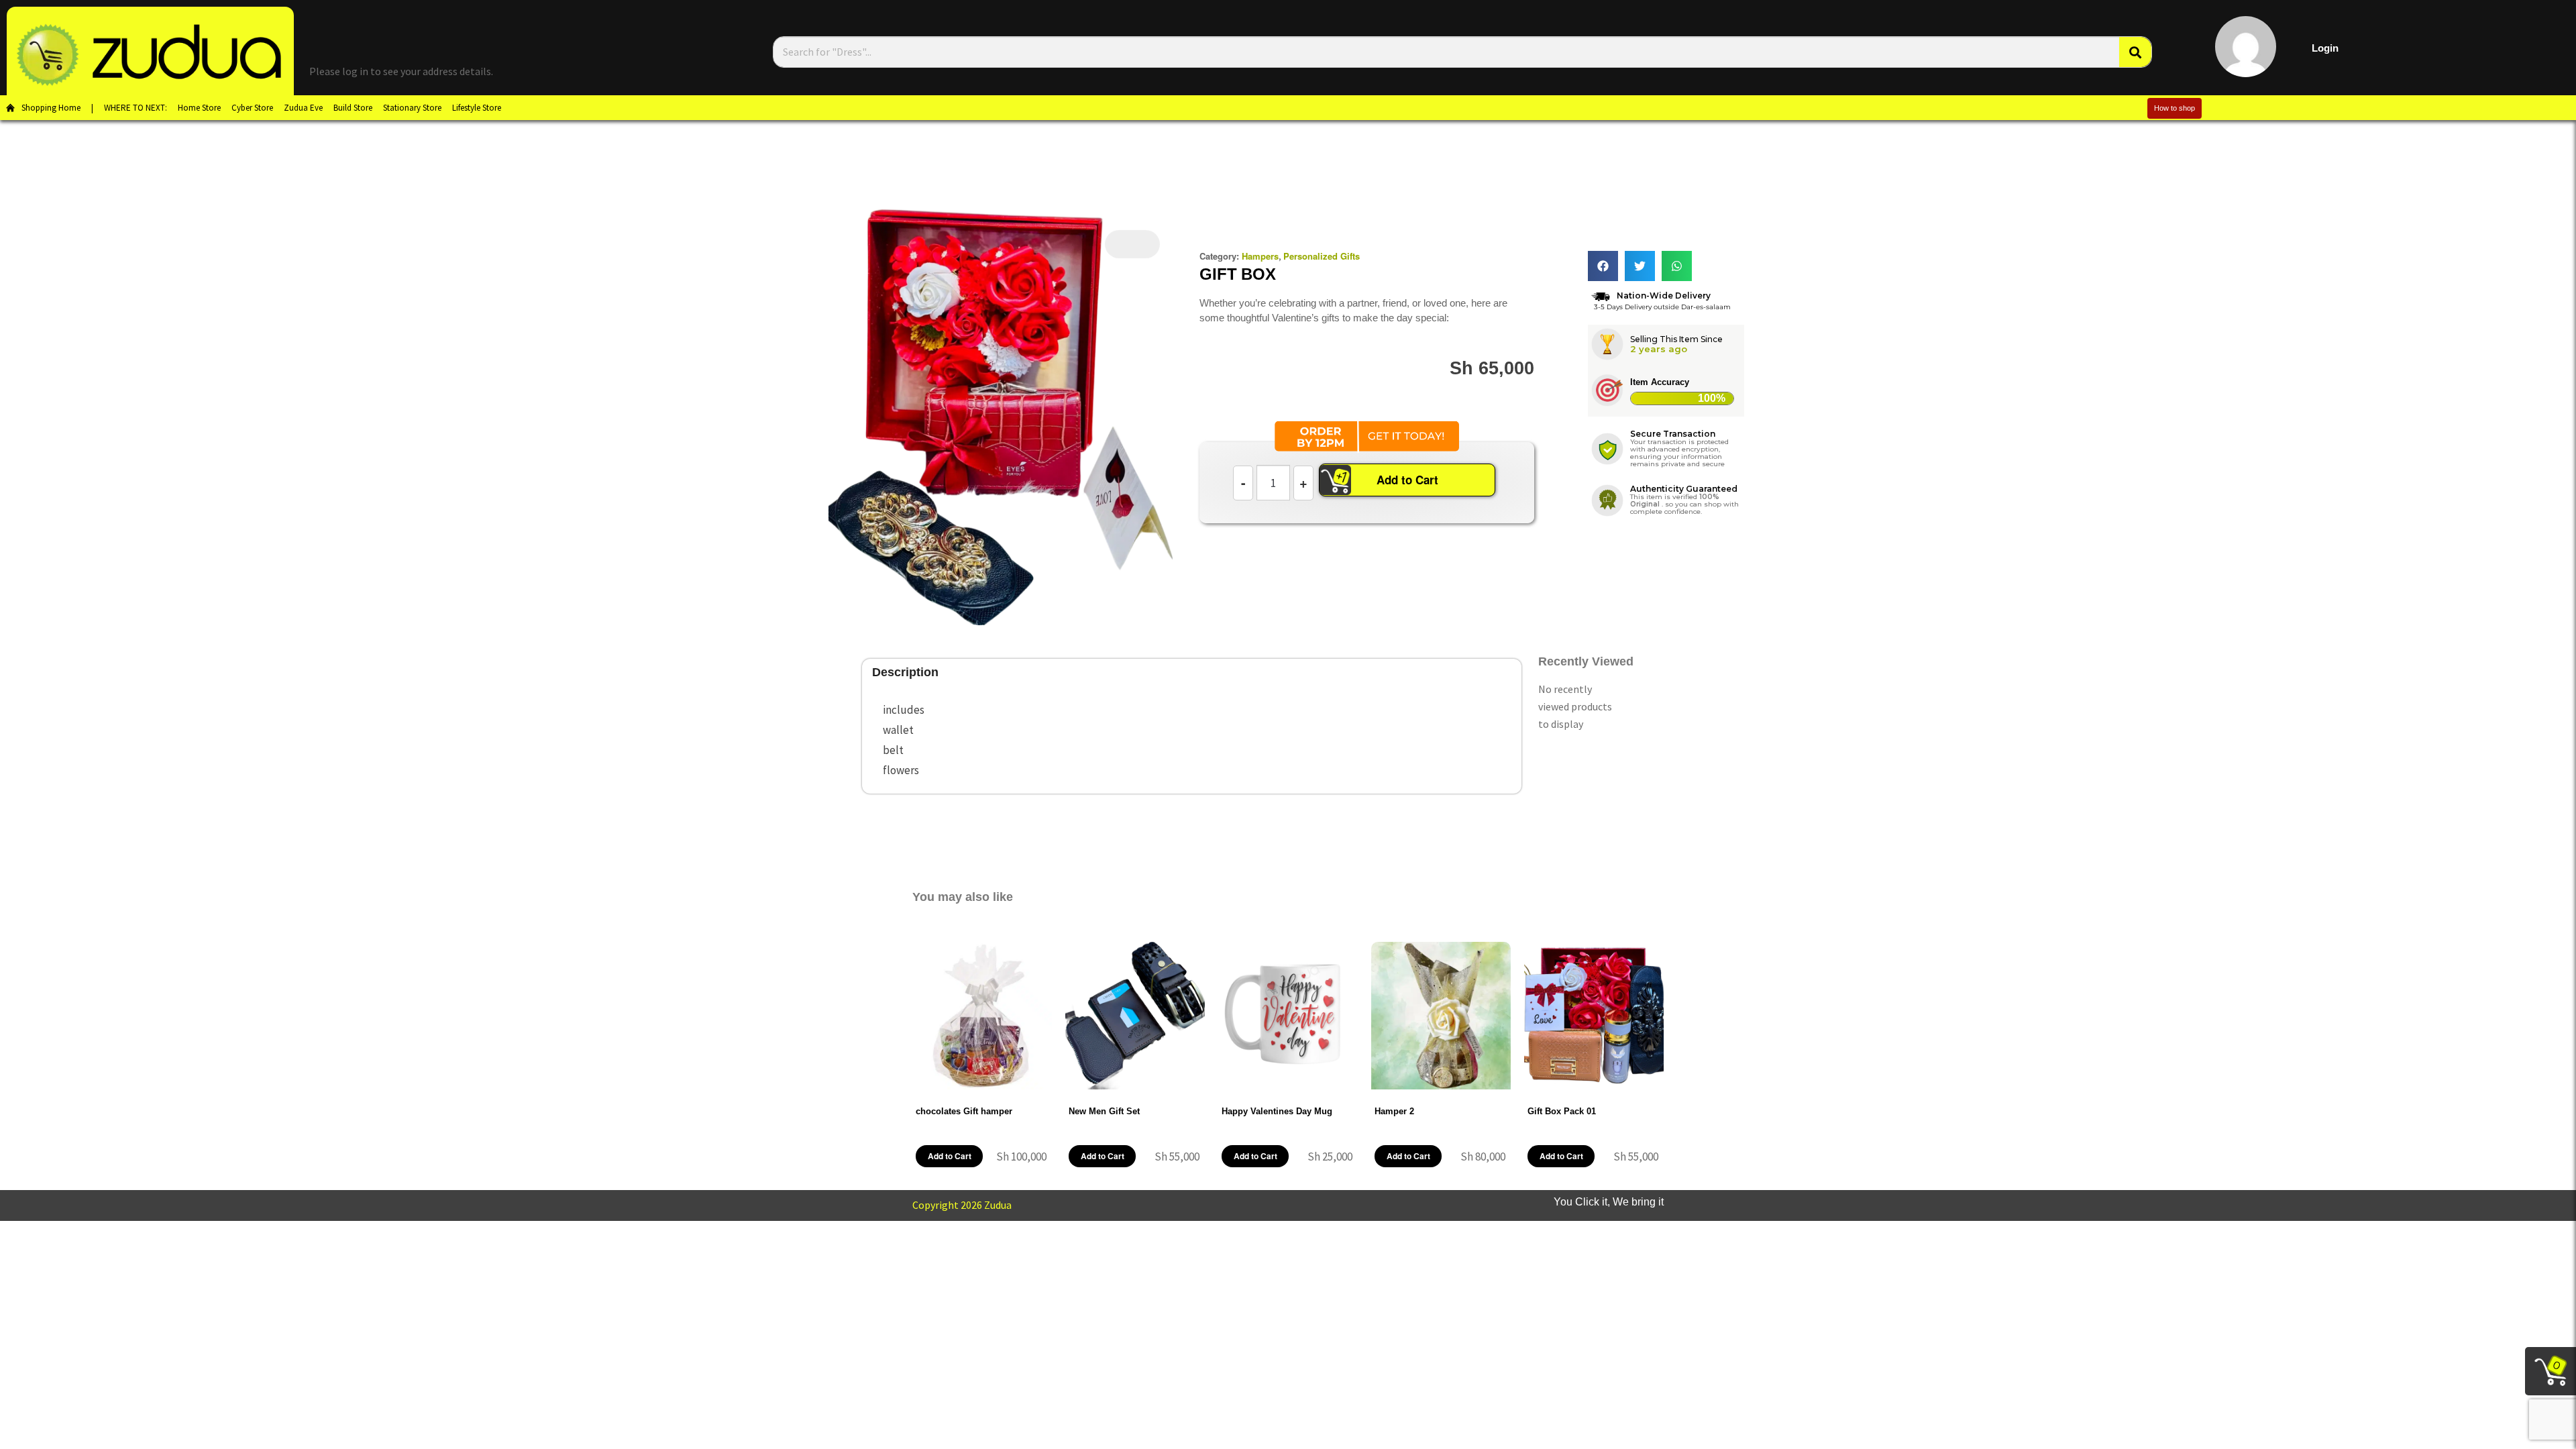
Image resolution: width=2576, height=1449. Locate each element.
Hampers (1260, 256)
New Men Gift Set (1104, 1111)
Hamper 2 (1394, 1111)
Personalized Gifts (1322, 256)
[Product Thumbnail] (1132, 244)
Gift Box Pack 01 (1562, 1111)
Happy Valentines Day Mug (1277, 1111)
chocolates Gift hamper (964, 1111)
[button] (1603, 266)
